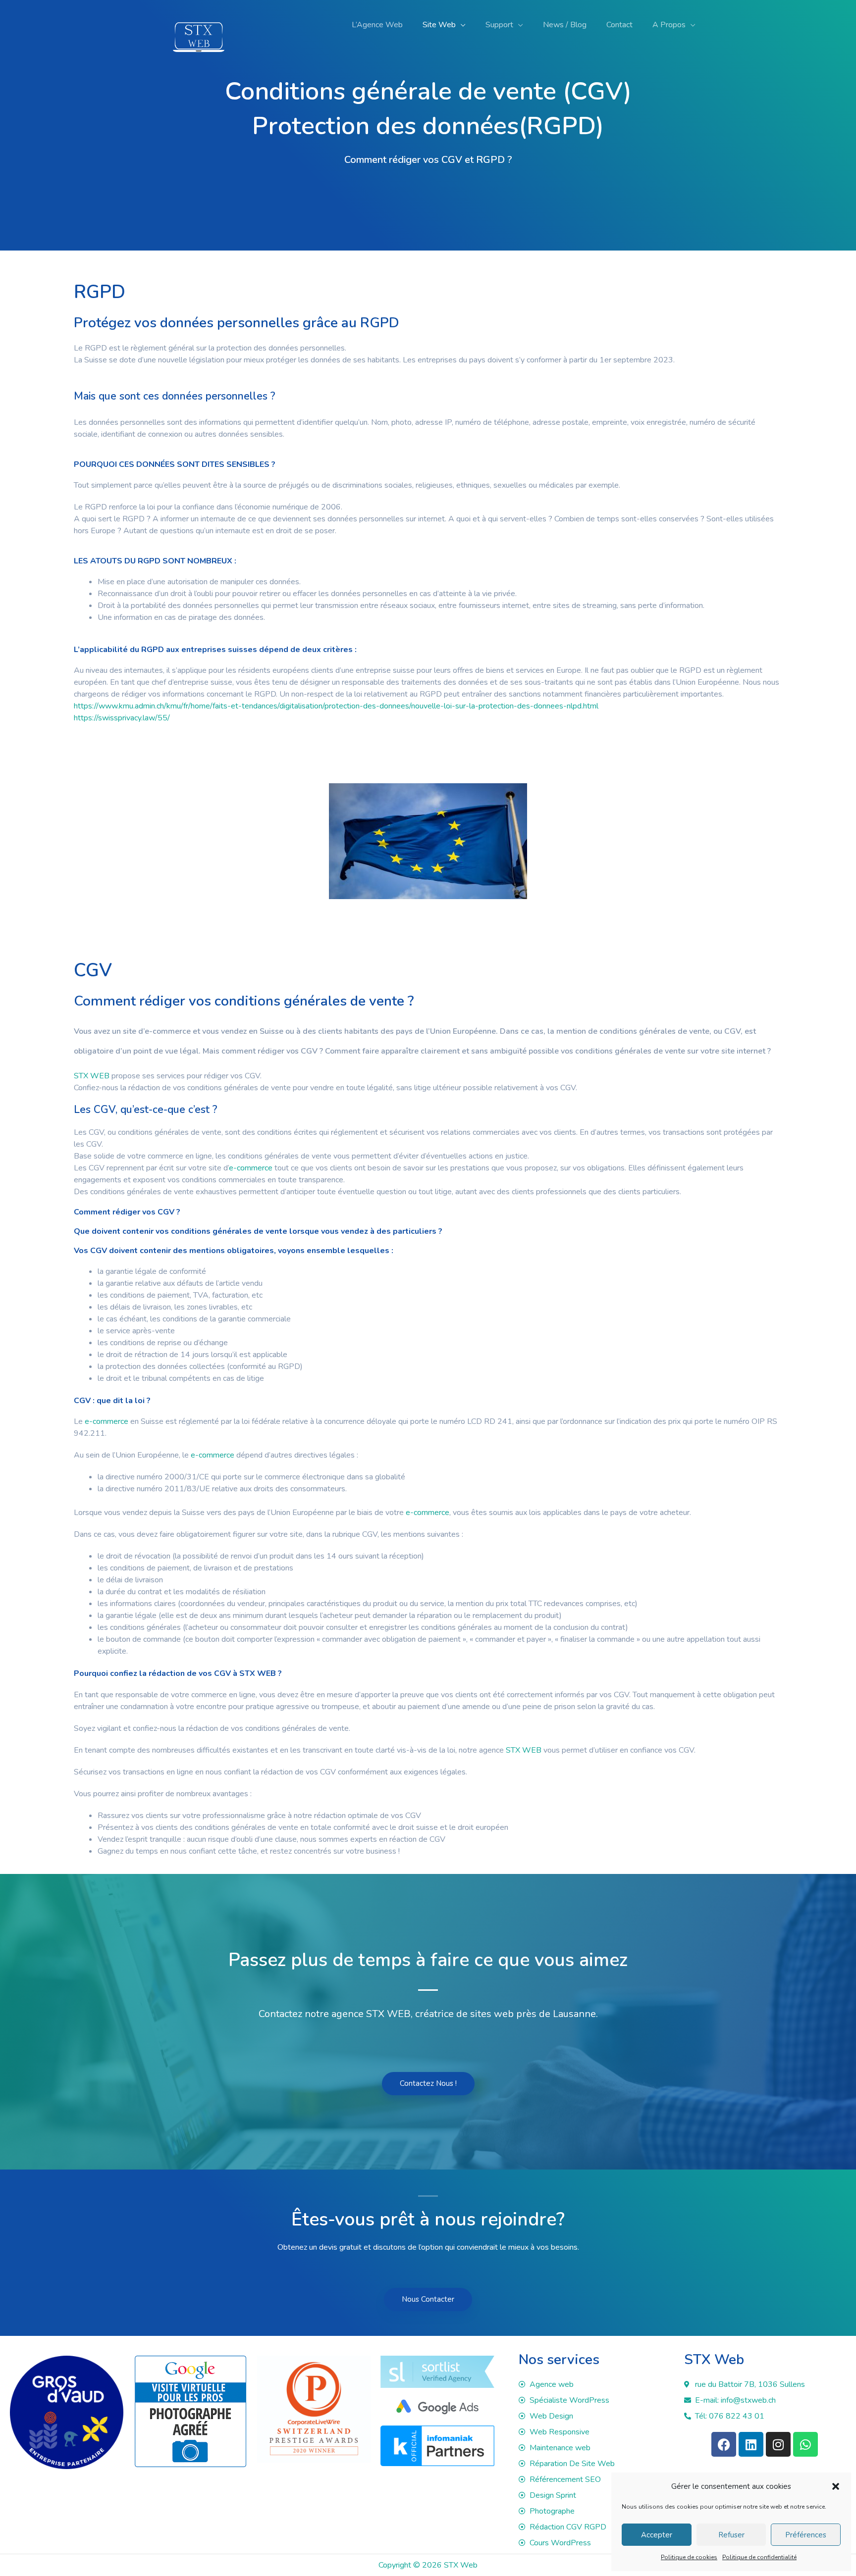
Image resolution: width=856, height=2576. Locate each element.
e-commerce (168, 1031)
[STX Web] (199, 24)
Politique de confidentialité (759, 2557)
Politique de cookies (689, 2557)
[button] (836, 2486)
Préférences (806, 2535)
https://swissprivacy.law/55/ (122, 718)
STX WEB (92, 1076)
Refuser (731, 2535)
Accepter (657, 2535)
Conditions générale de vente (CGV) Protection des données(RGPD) (428, 109)
